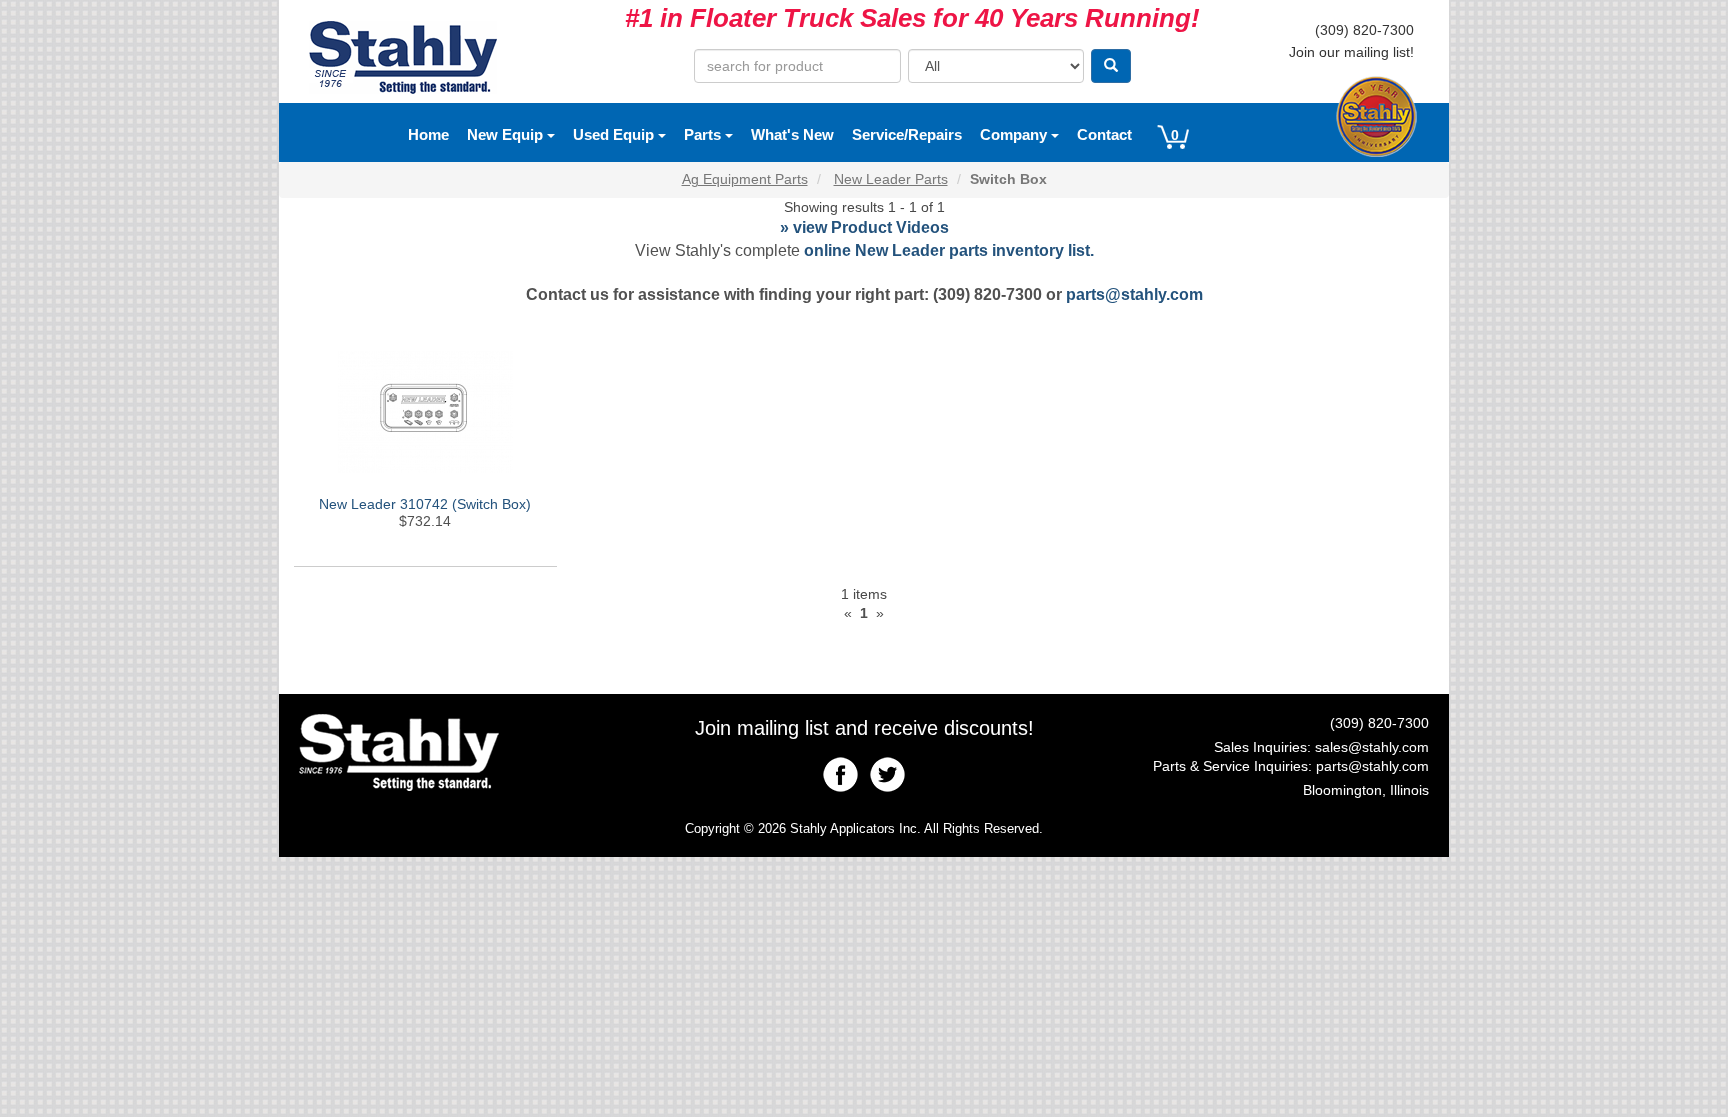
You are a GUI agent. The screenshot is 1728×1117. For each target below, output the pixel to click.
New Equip (507, 134)
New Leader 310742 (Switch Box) (425, 504)
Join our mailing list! (1351, 52)
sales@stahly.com (1372, 747)
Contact (1104, 134)
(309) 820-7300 (1364, 30)
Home (428, 134)
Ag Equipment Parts (745, 179)
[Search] (1111, 66)
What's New (792, 134)
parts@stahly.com (1134, 294)
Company (1015, 134)
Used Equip (615, 134)
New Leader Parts (891, 179)
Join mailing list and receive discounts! (864, 728)
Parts (704, 134)
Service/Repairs (907, 134)
